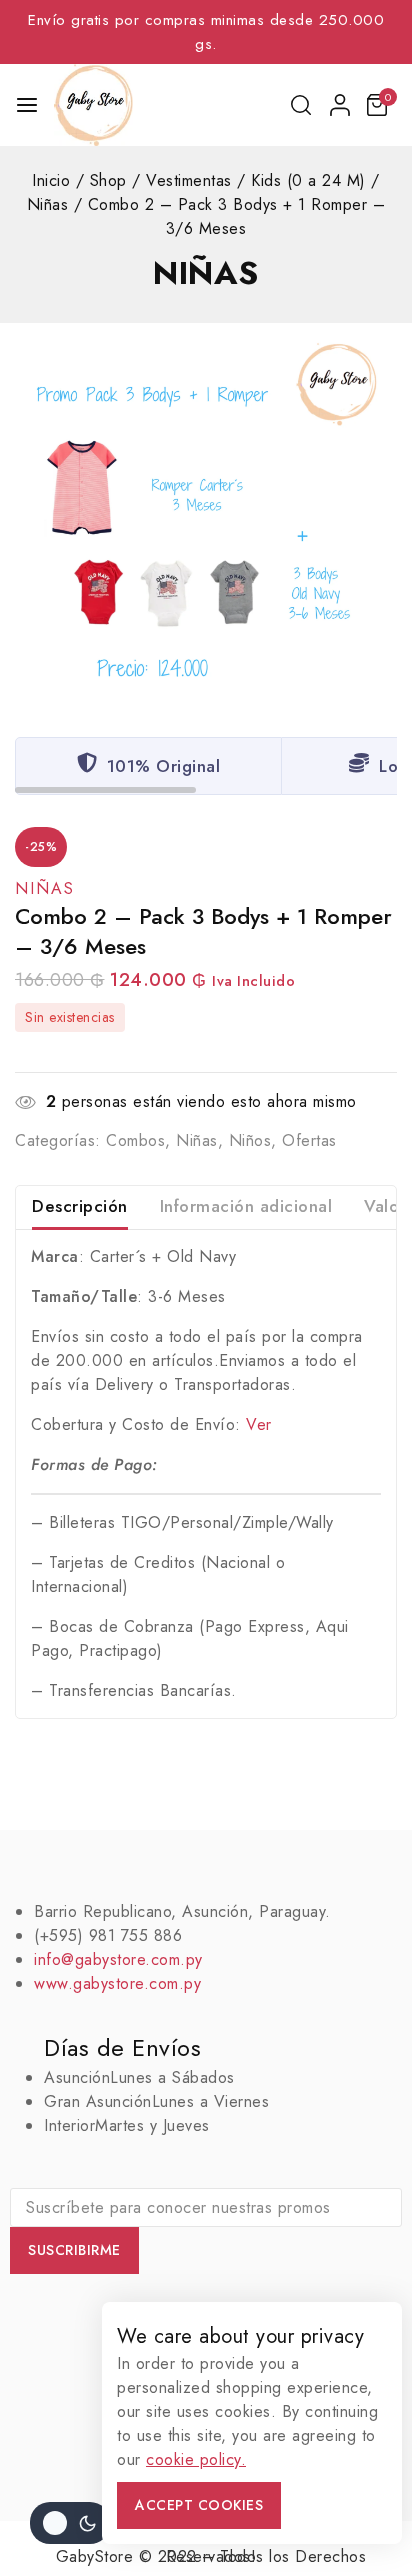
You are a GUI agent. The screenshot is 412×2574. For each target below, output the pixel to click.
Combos (135, 1140)
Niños (250, 1140)
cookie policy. (196, 2459)
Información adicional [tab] (246, 1206)
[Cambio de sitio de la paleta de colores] (70, 2523)
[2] (206, 514)
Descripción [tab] (80, 1206)
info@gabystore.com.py (118, 1959)
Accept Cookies (199, 2505)
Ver (259, 1424)
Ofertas (309, 1140)
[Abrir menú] (27, 105)
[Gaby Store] (93, 105)
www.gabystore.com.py (117, 1983)
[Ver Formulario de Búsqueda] (302, 105)
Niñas (206, 273)
